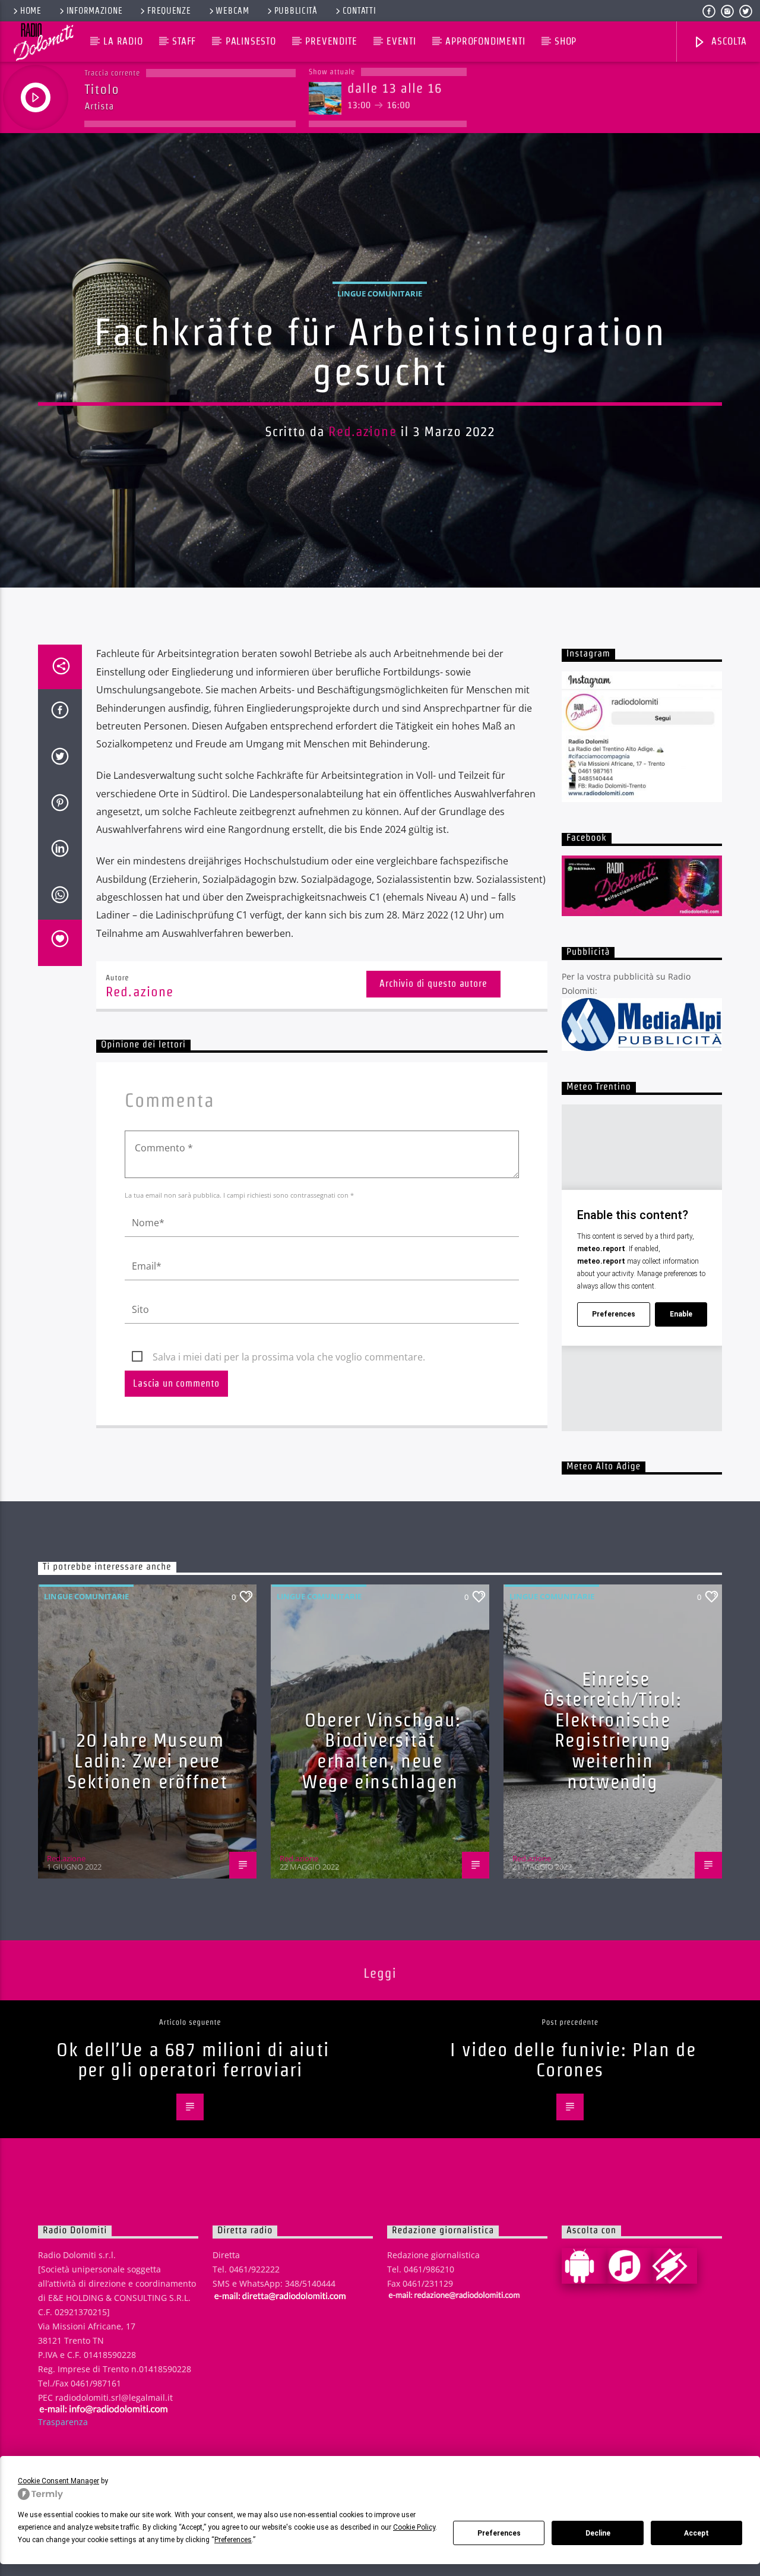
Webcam (232, 11)
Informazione (95, 11)
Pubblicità (296, 11)
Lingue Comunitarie (380, 293)
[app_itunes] (629, 2266)
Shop (566, 41)
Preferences (499, 2533)
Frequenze (169, 11)
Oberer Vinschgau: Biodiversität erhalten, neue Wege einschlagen (381, 1751)
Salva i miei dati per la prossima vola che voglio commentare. (289, 1357)
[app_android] (584, 2266)
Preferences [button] (233, 2540)
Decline (598, 2533)
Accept (696, 2533)
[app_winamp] (674, 2266)
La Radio (123, 41)
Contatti (360, 11)
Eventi (401, 41)
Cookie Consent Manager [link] (58, 2481)
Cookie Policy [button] (414, 2527)
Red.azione (362, 431)
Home (31, 11)
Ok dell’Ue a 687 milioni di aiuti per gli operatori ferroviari (193, 2060)
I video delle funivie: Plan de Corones (573, 2060)
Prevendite (331, 41)
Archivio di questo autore (433, 984)
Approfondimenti (485, 41)
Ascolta (727, 41)
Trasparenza (63, 2422)
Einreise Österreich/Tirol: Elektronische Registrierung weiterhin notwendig (612, 1730)
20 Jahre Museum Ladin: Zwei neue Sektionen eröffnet (148, 1760)
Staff (184, 41)
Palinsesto (251, 41)
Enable (681, 1314)
